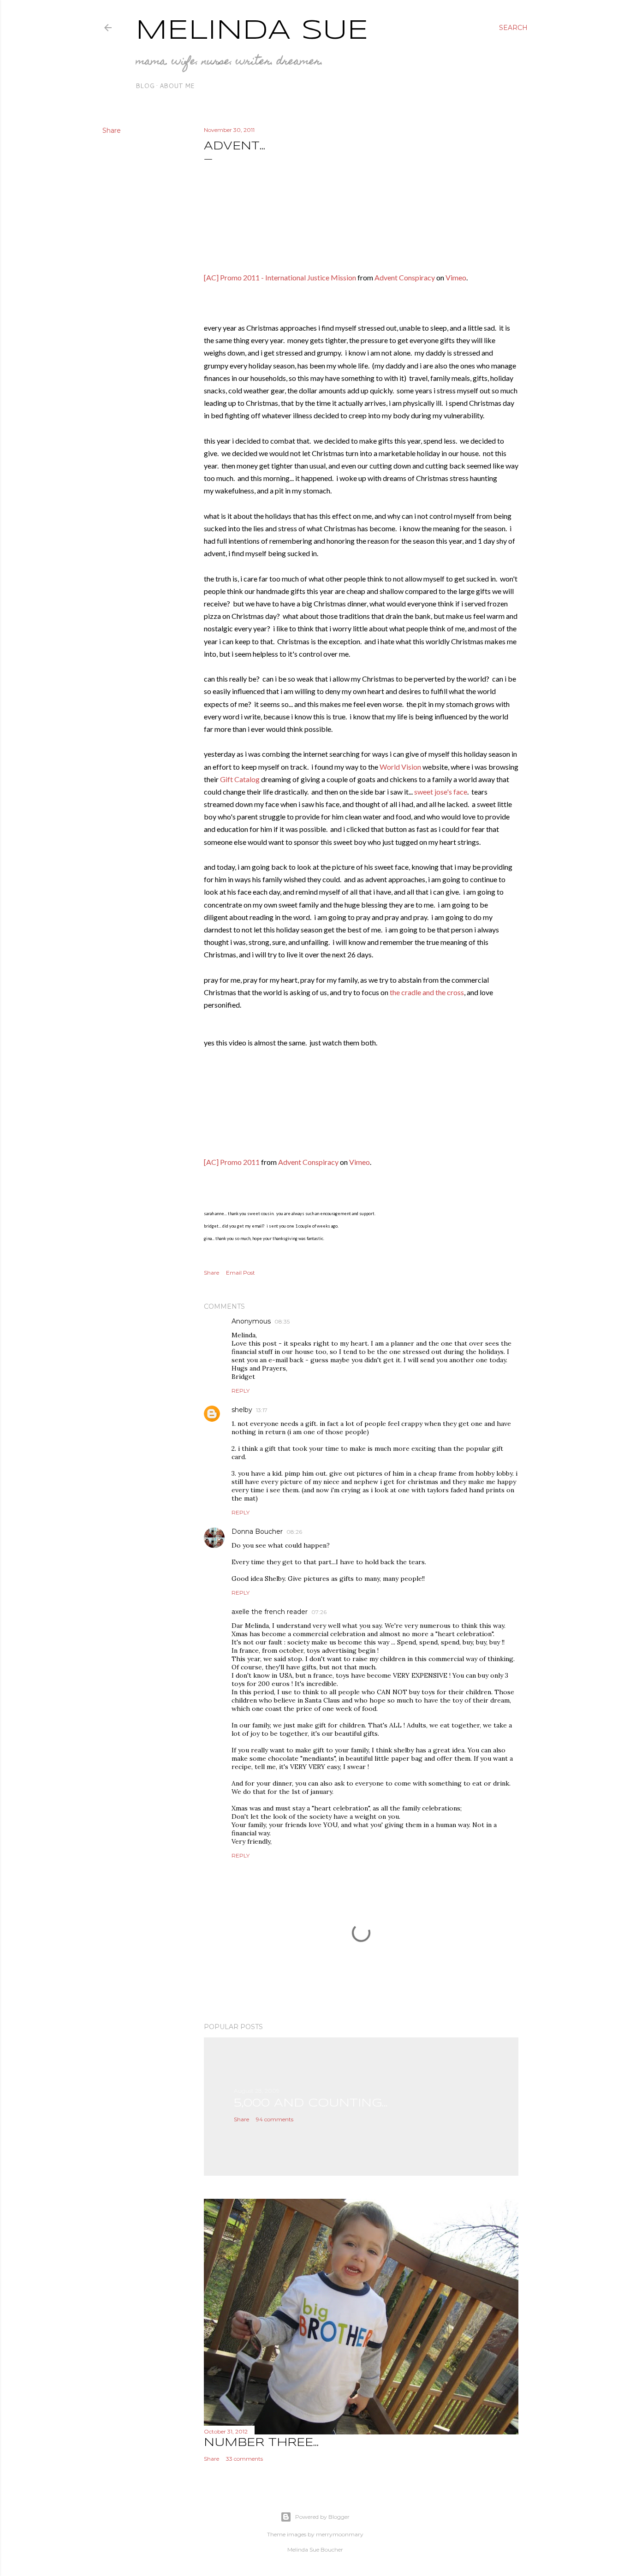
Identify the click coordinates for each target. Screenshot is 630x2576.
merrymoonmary (340, 2534)
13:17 (262, 1410)
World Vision (400, 767)
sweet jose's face (441, 792)
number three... (261, 2443)
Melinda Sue (252, 31)
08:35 (282, 1321)
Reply (241, 1391)
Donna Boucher (257, 1531)
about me (177, 86)
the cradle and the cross (427, 992)
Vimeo (456, 277)
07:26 (319, 1612)
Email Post (241, 1273)
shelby (242, 1410)
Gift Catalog (240, 779)
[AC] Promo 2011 (232, 1162)
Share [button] (112, 131)
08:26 (294, 1532)
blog (145, 86)
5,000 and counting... (311, 2104)
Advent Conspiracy (405, 277)
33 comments (244, 2459)
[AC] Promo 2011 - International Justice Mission (280, 277)
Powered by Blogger (322, 2517)
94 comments (275, 2119)
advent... (235, 146)
